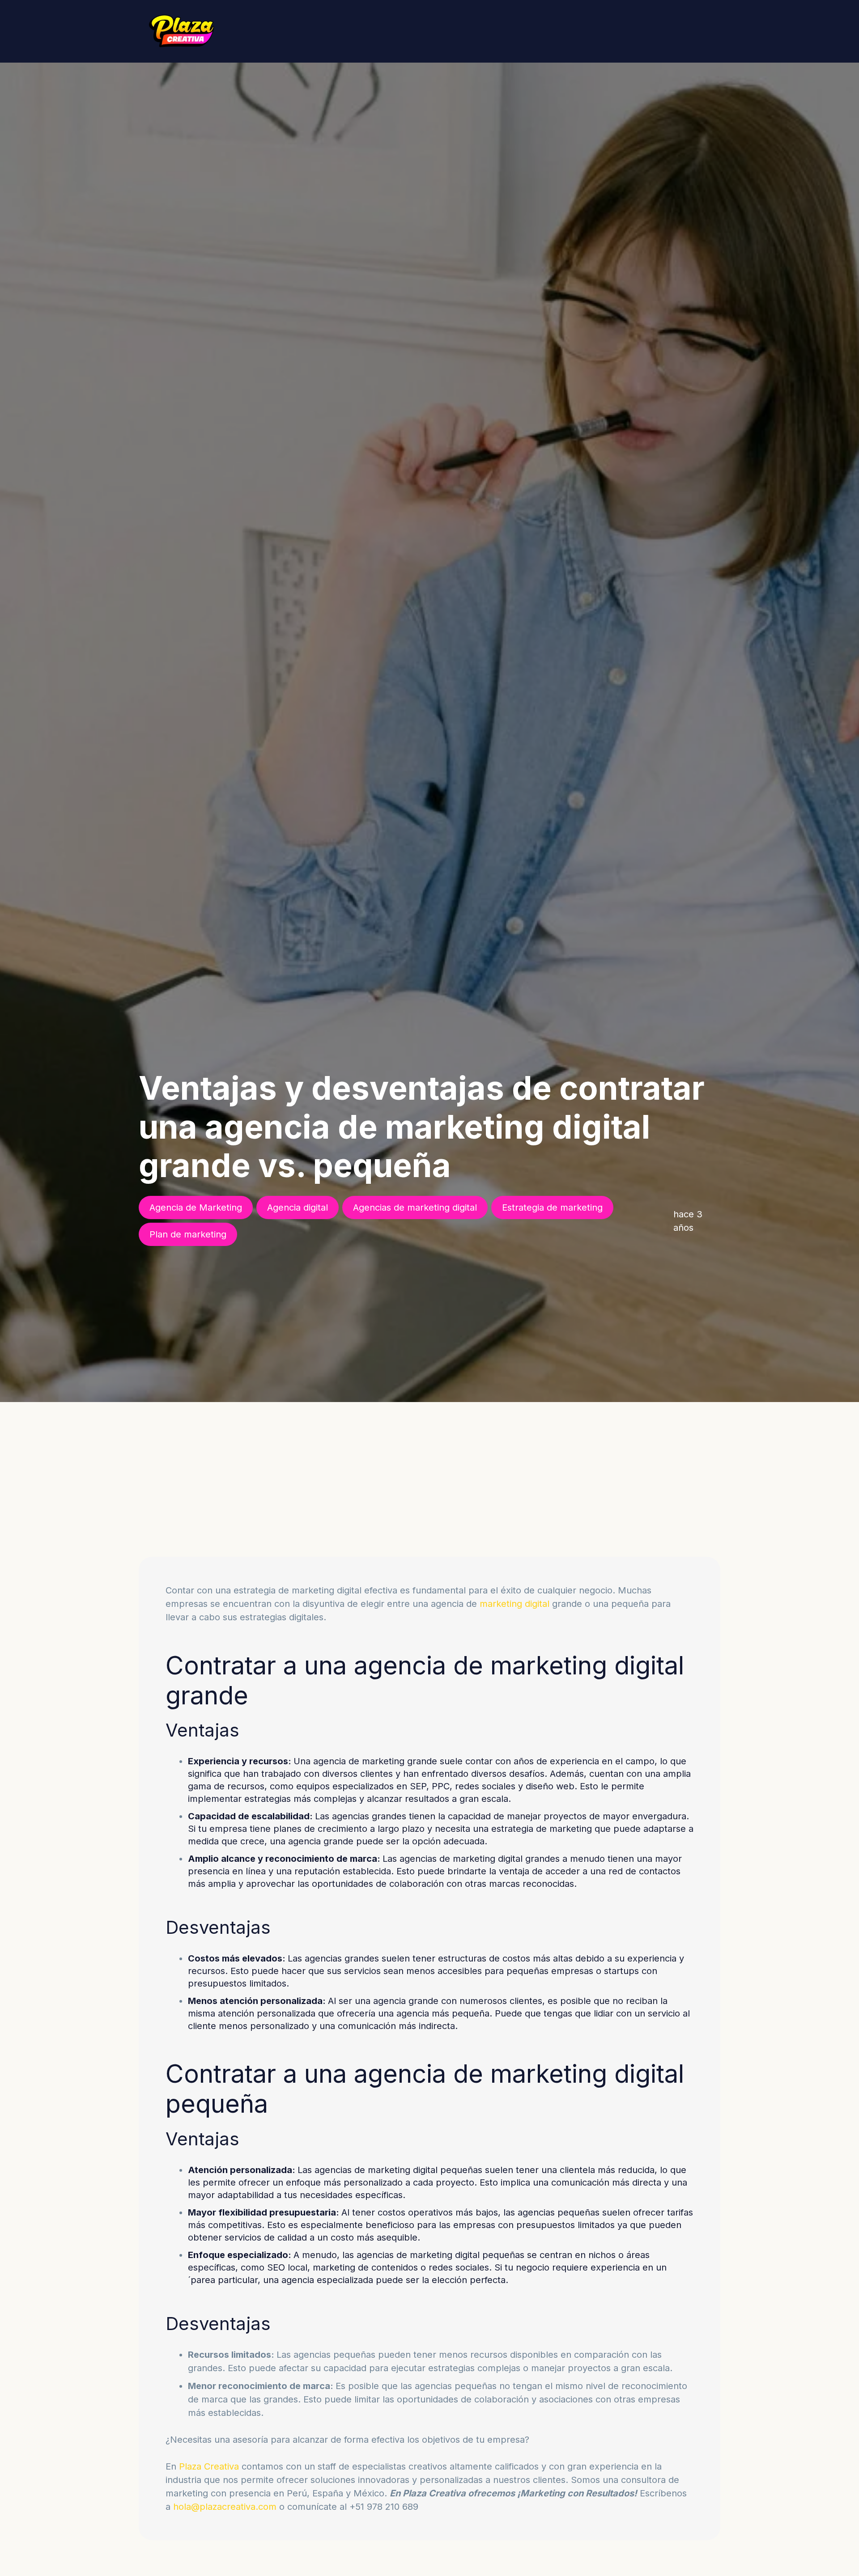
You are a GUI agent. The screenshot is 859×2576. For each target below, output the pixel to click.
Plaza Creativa (209, 2466)
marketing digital (515, 1604)
